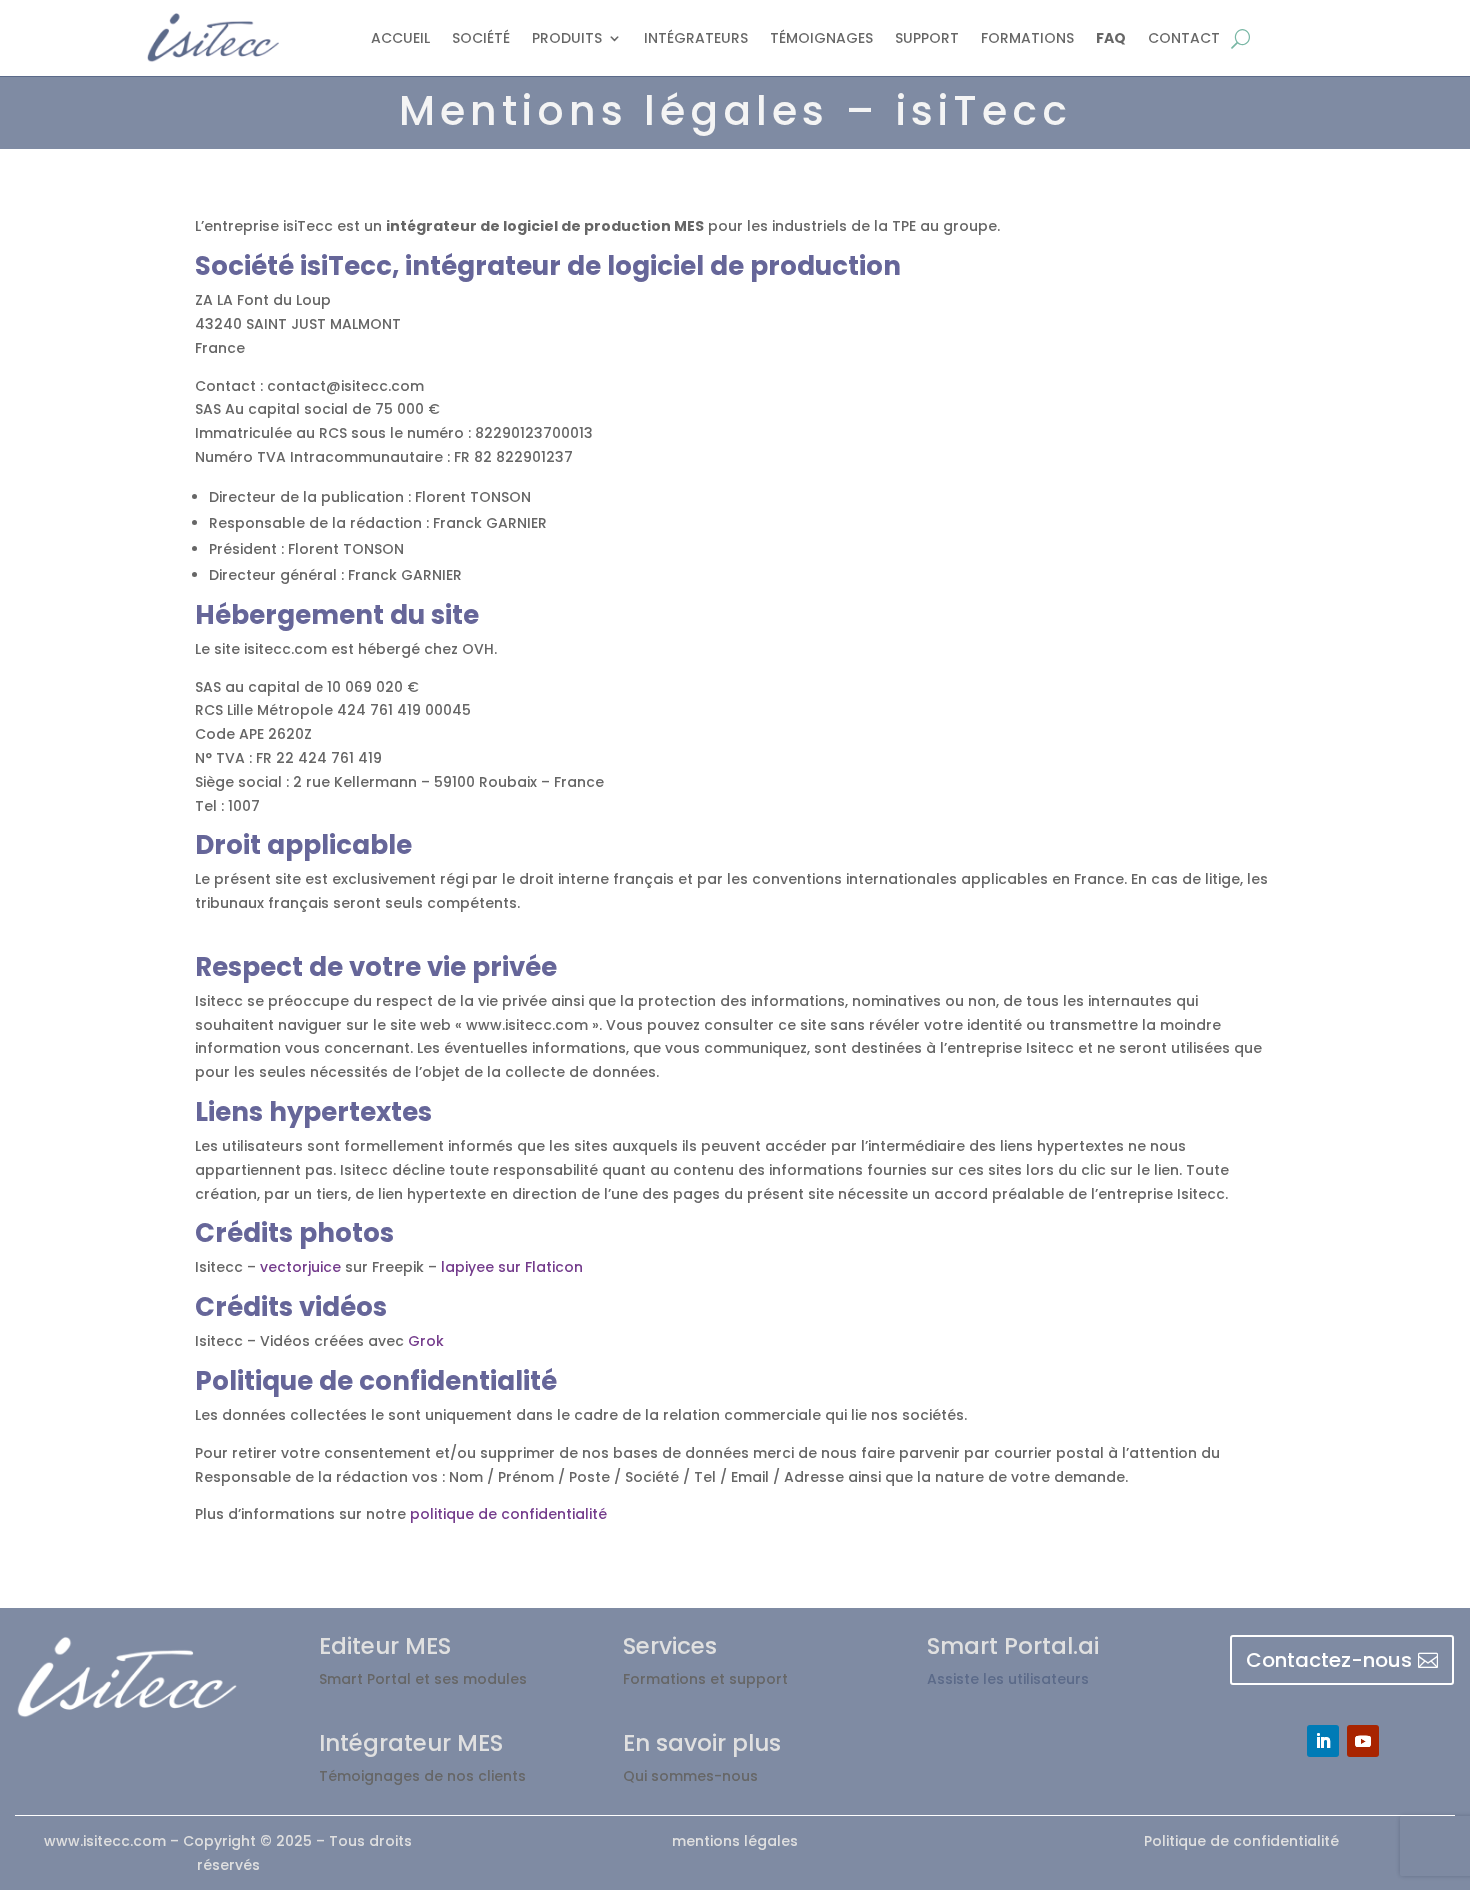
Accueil (400, 38)
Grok (426, 1341)
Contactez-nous (1329, 1660)
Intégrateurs (696, 38)
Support (927, 38)
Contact (1184, 38)
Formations (1027, 38)
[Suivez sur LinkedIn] (1323, 1741)
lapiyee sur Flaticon (510, 1267)
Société (481, 38)
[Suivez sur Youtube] (1363, 1741)
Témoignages (821, 38)
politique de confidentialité (508, 1514)
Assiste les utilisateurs (1008, 1679)
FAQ (1111, 38)
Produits (567, 38)
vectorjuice (300, 1267)
